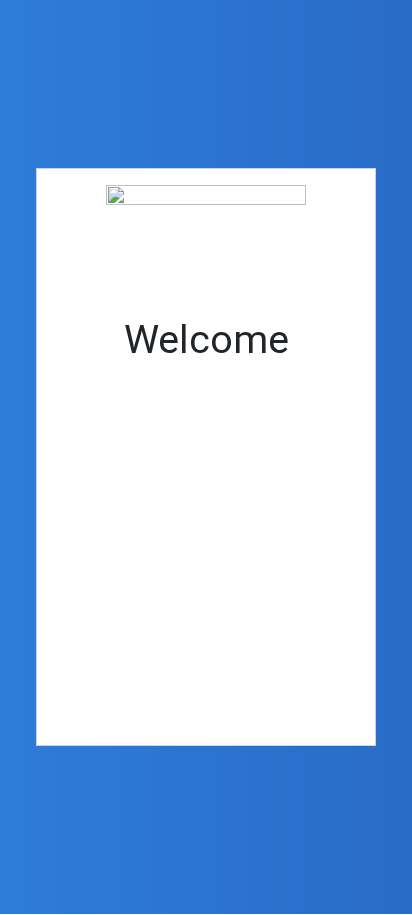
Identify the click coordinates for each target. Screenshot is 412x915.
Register (286, 628)
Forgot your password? (206, 688)
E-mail (82, 398)
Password (95, 483)
